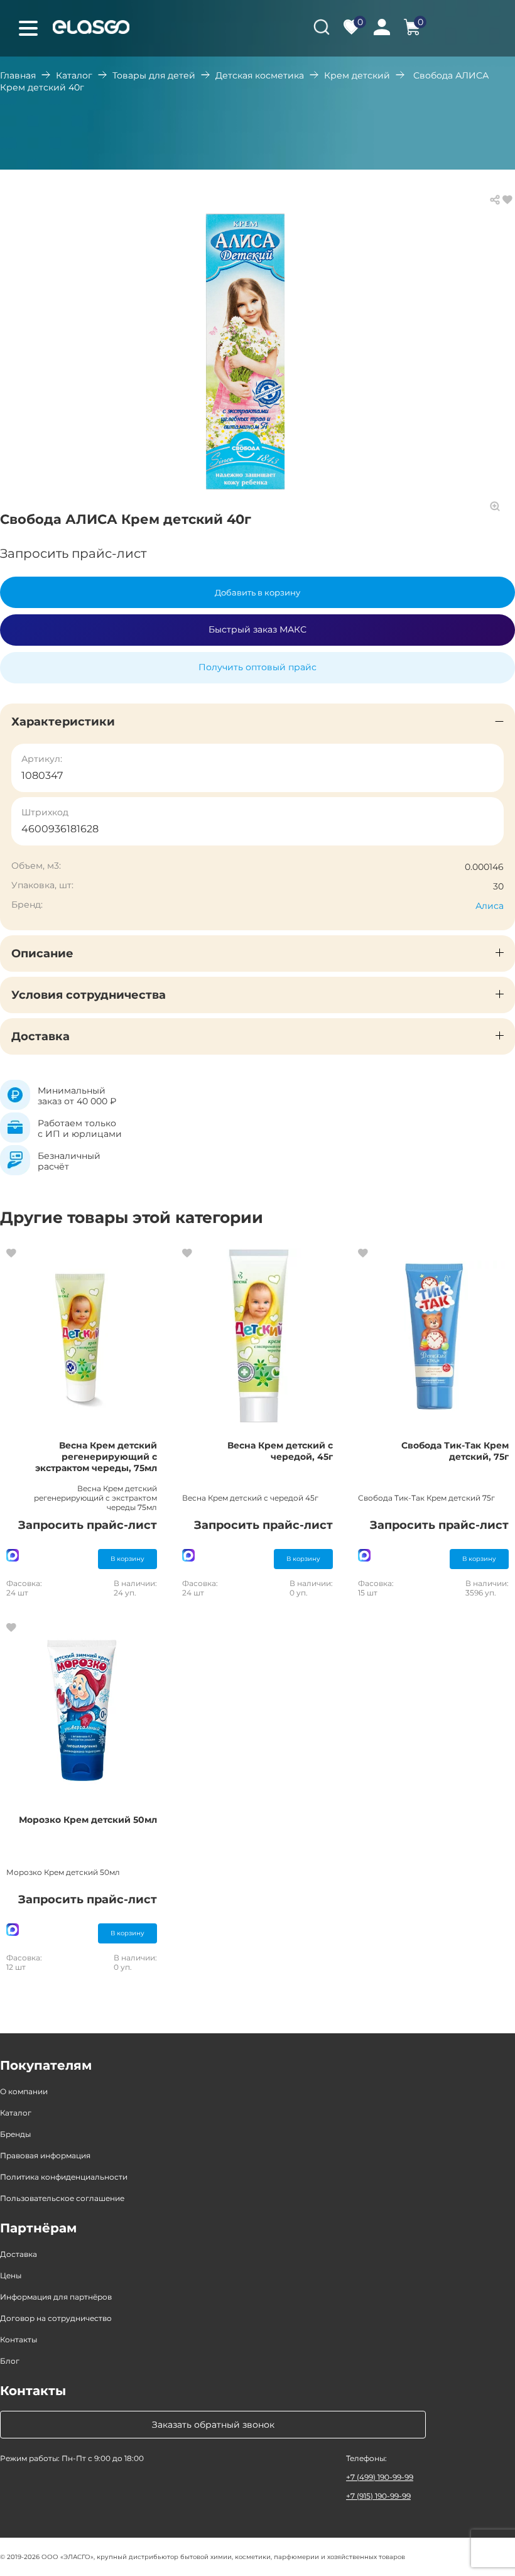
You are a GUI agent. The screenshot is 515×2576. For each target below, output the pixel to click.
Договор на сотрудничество (56, 2318)
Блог (10, 2361)
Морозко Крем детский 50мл (88, 1820)
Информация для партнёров (56, 2297)
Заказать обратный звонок (213, 2425)
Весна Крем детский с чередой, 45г (280, 1451)
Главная (18, 75)
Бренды (15, 2134)
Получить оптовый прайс (257, 667)
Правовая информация (45, 2155)
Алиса (490, 906)
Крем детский (357, 75)
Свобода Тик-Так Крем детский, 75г (455, 1451)
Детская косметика (260, 75)
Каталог (74, 75)
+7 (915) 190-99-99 (378, 2496)
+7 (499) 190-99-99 (380, 2477)
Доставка (19, 2254)
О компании (24, 2091)
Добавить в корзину (257, 592)
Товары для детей (154, 75)
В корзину (127, 1559)
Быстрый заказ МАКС (257, 629)
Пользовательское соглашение (62, 2198)
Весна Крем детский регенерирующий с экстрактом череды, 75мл (96, 1457)
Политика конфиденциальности (64, 2177)
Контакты (19, 2340)
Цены (11, 2275)
